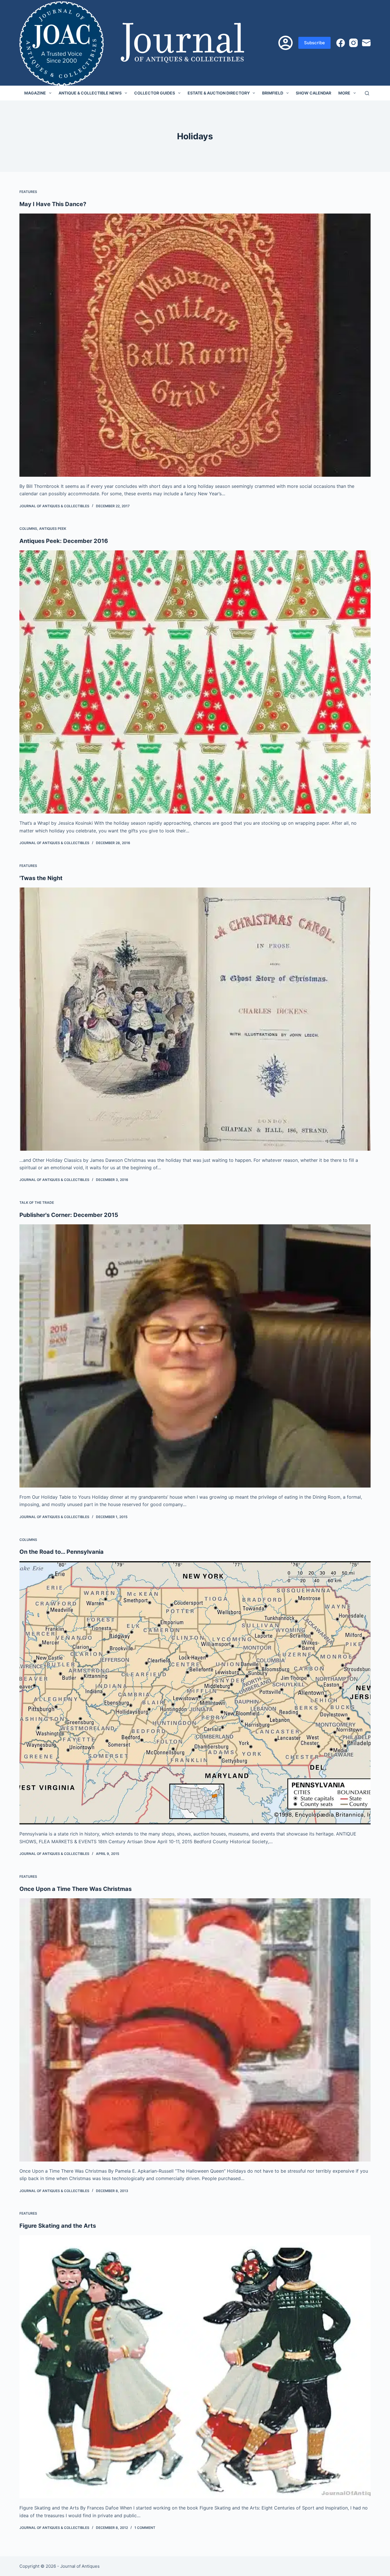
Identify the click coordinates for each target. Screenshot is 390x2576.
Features (28, 192)
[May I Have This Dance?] (195, 345)
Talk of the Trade (37, 1203)
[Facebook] (341, 43)
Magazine (35, 93)
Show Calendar (313, 93)
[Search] (367, 93)
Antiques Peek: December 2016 (64, 541)
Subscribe (314, 43)
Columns (28, 529)
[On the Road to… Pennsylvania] (195, 1693)
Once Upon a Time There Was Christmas (76, 1889)
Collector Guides (155, 93)
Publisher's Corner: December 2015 (69, 1215)
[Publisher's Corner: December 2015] (195, 1356)
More (344, 93)
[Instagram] (353, 43)
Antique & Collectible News (90, 93)
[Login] (286, 43)
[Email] (366, 43)
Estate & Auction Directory (219, 93)
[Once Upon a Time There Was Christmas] (195, 2030)
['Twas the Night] (195, 1019)
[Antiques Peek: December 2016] (195, 682)
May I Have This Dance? (53, 204)
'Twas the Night (41, 878)
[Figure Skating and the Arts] (195, 2367)
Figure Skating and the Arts (58, 2226)
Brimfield (273, 93)
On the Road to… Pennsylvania (62, 1552)
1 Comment (145, 2528)
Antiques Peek (53, 529)
